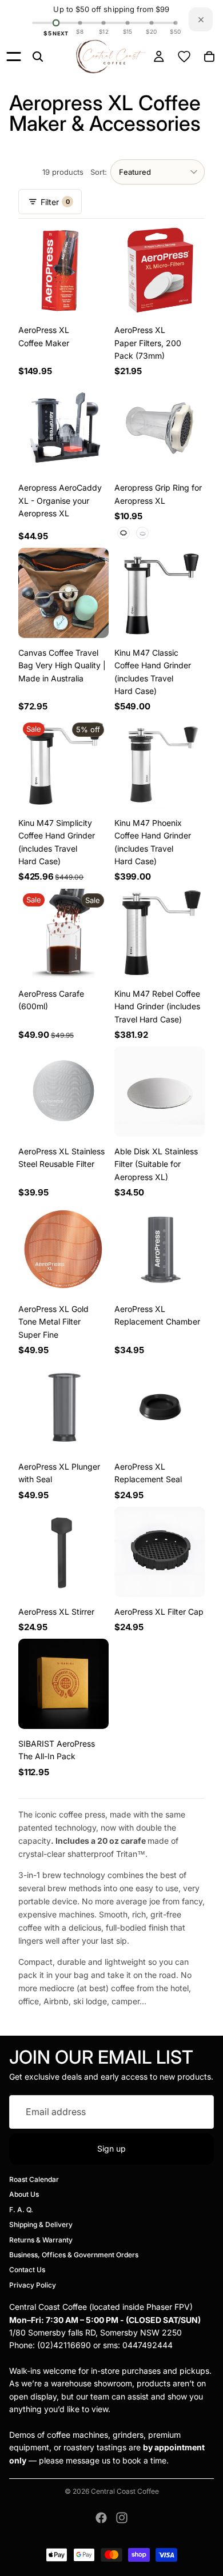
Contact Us (27, 2270)
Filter (55, 202)
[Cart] (209, 57)
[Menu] (14, 57)
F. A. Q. (21, 2210)
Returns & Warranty (41, 2240)
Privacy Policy (33, 2285)
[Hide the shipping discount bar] (201, 19)
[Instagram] (122, 2518)
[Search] (38, 57)
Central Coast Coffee (125, 2491)
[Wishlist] (184, 57)
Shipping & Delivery (41, 2224)
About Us (24, 2195)
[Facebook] (101, 2518)
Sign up (111, 2148)
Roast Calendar (34, 2179)
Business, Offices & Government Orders (74, 2255)
